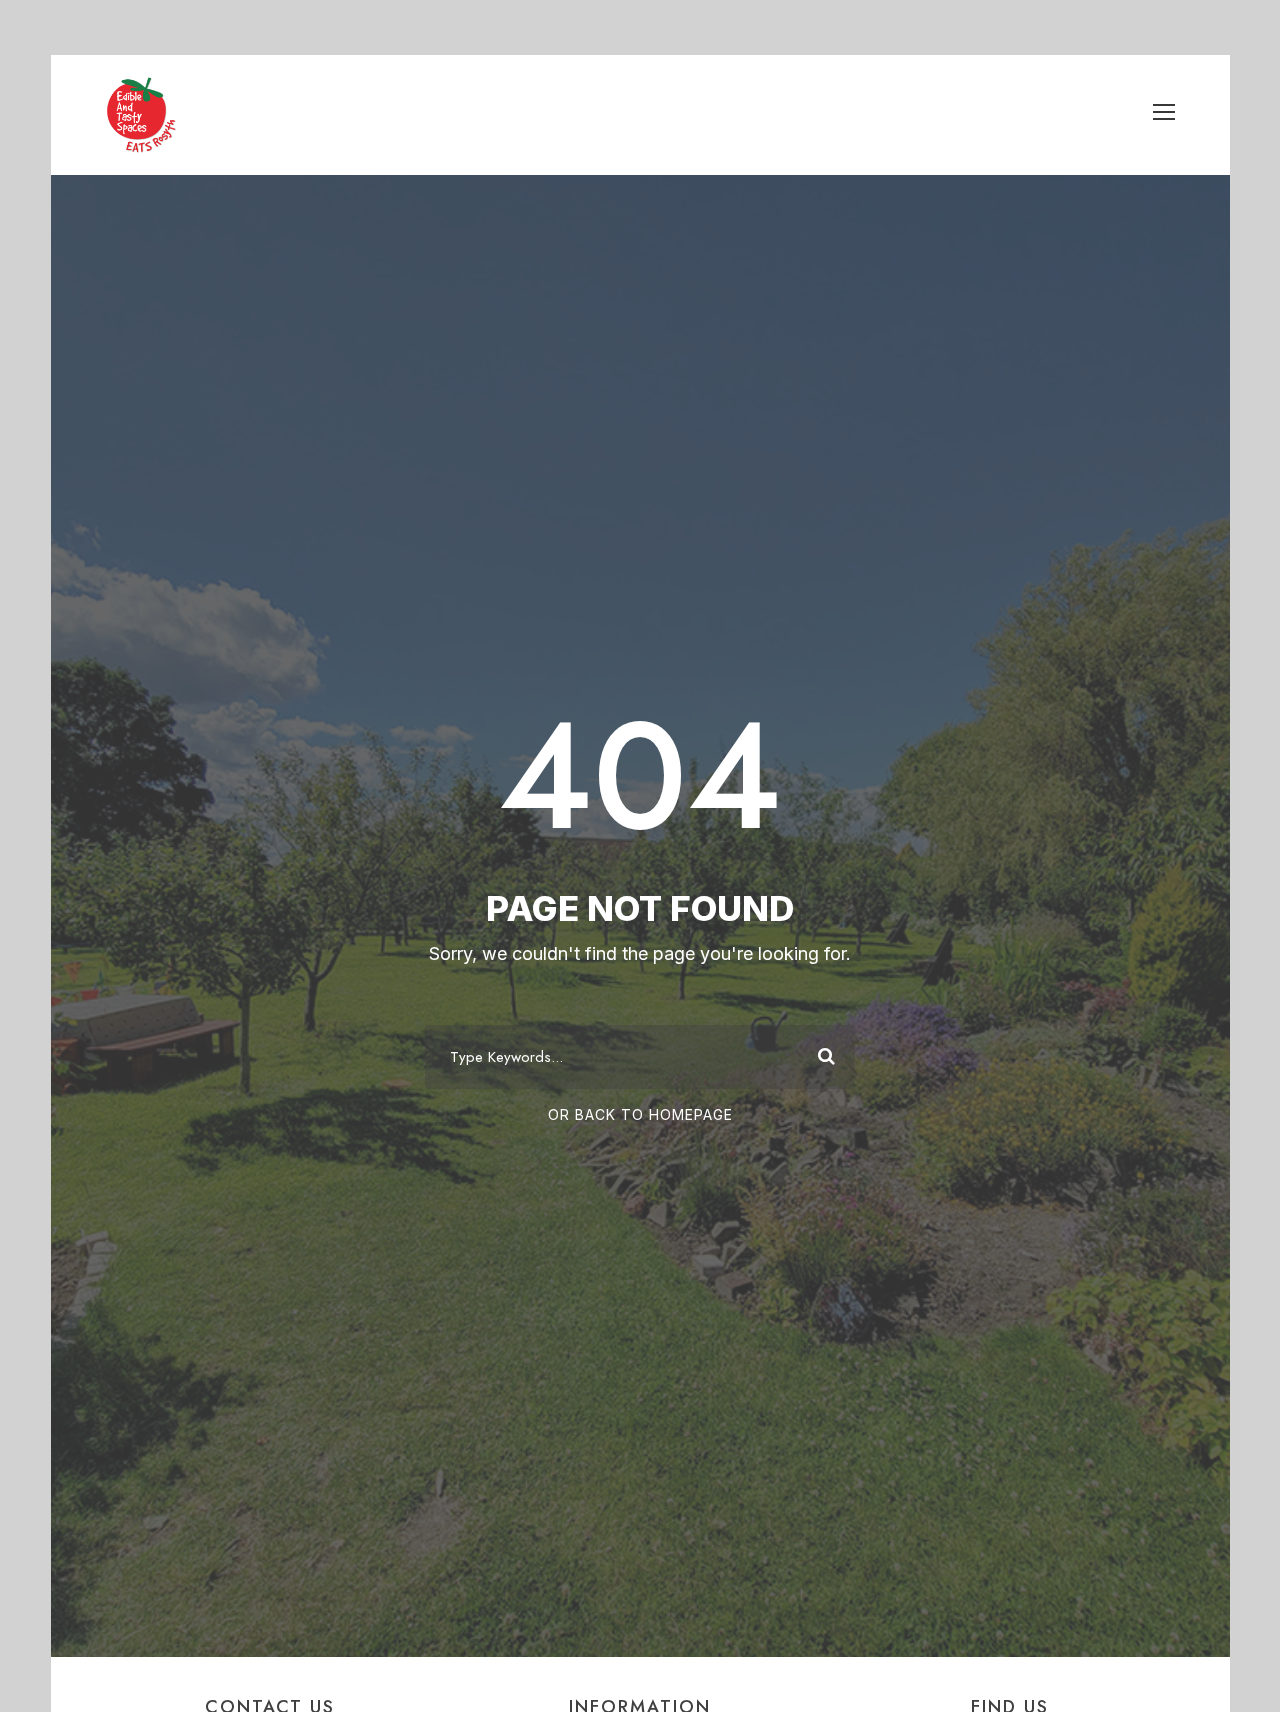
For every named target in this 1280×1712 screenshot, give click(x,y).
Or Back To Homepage (640, 1114)
